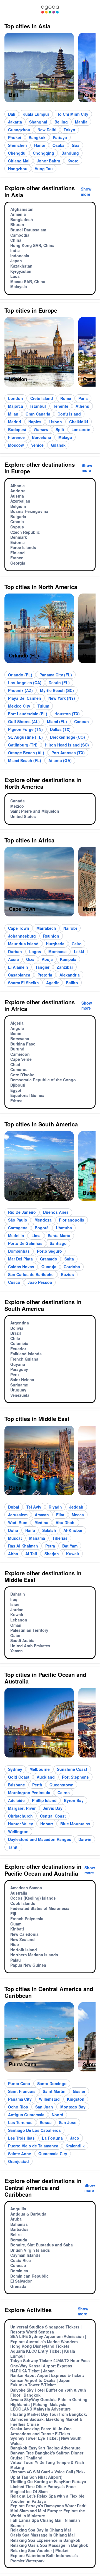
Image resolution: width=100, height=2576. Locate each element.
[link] (50, 9)
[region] (50, 70)
